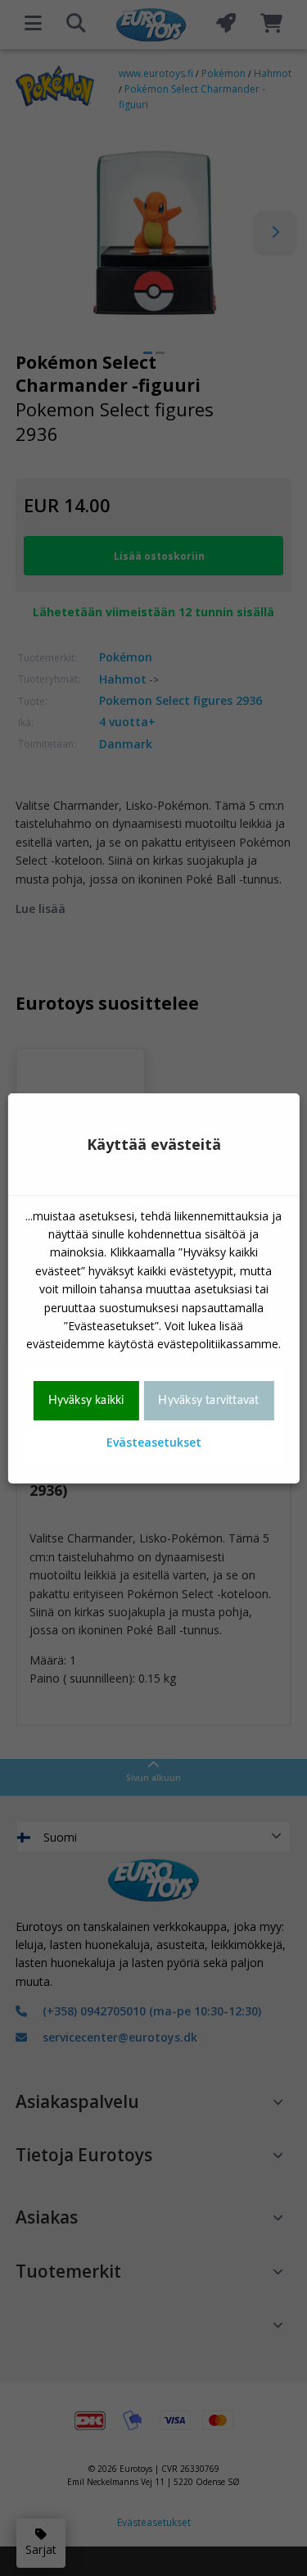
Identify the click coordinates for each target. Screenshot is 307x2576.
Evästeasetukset (154, 1442)
